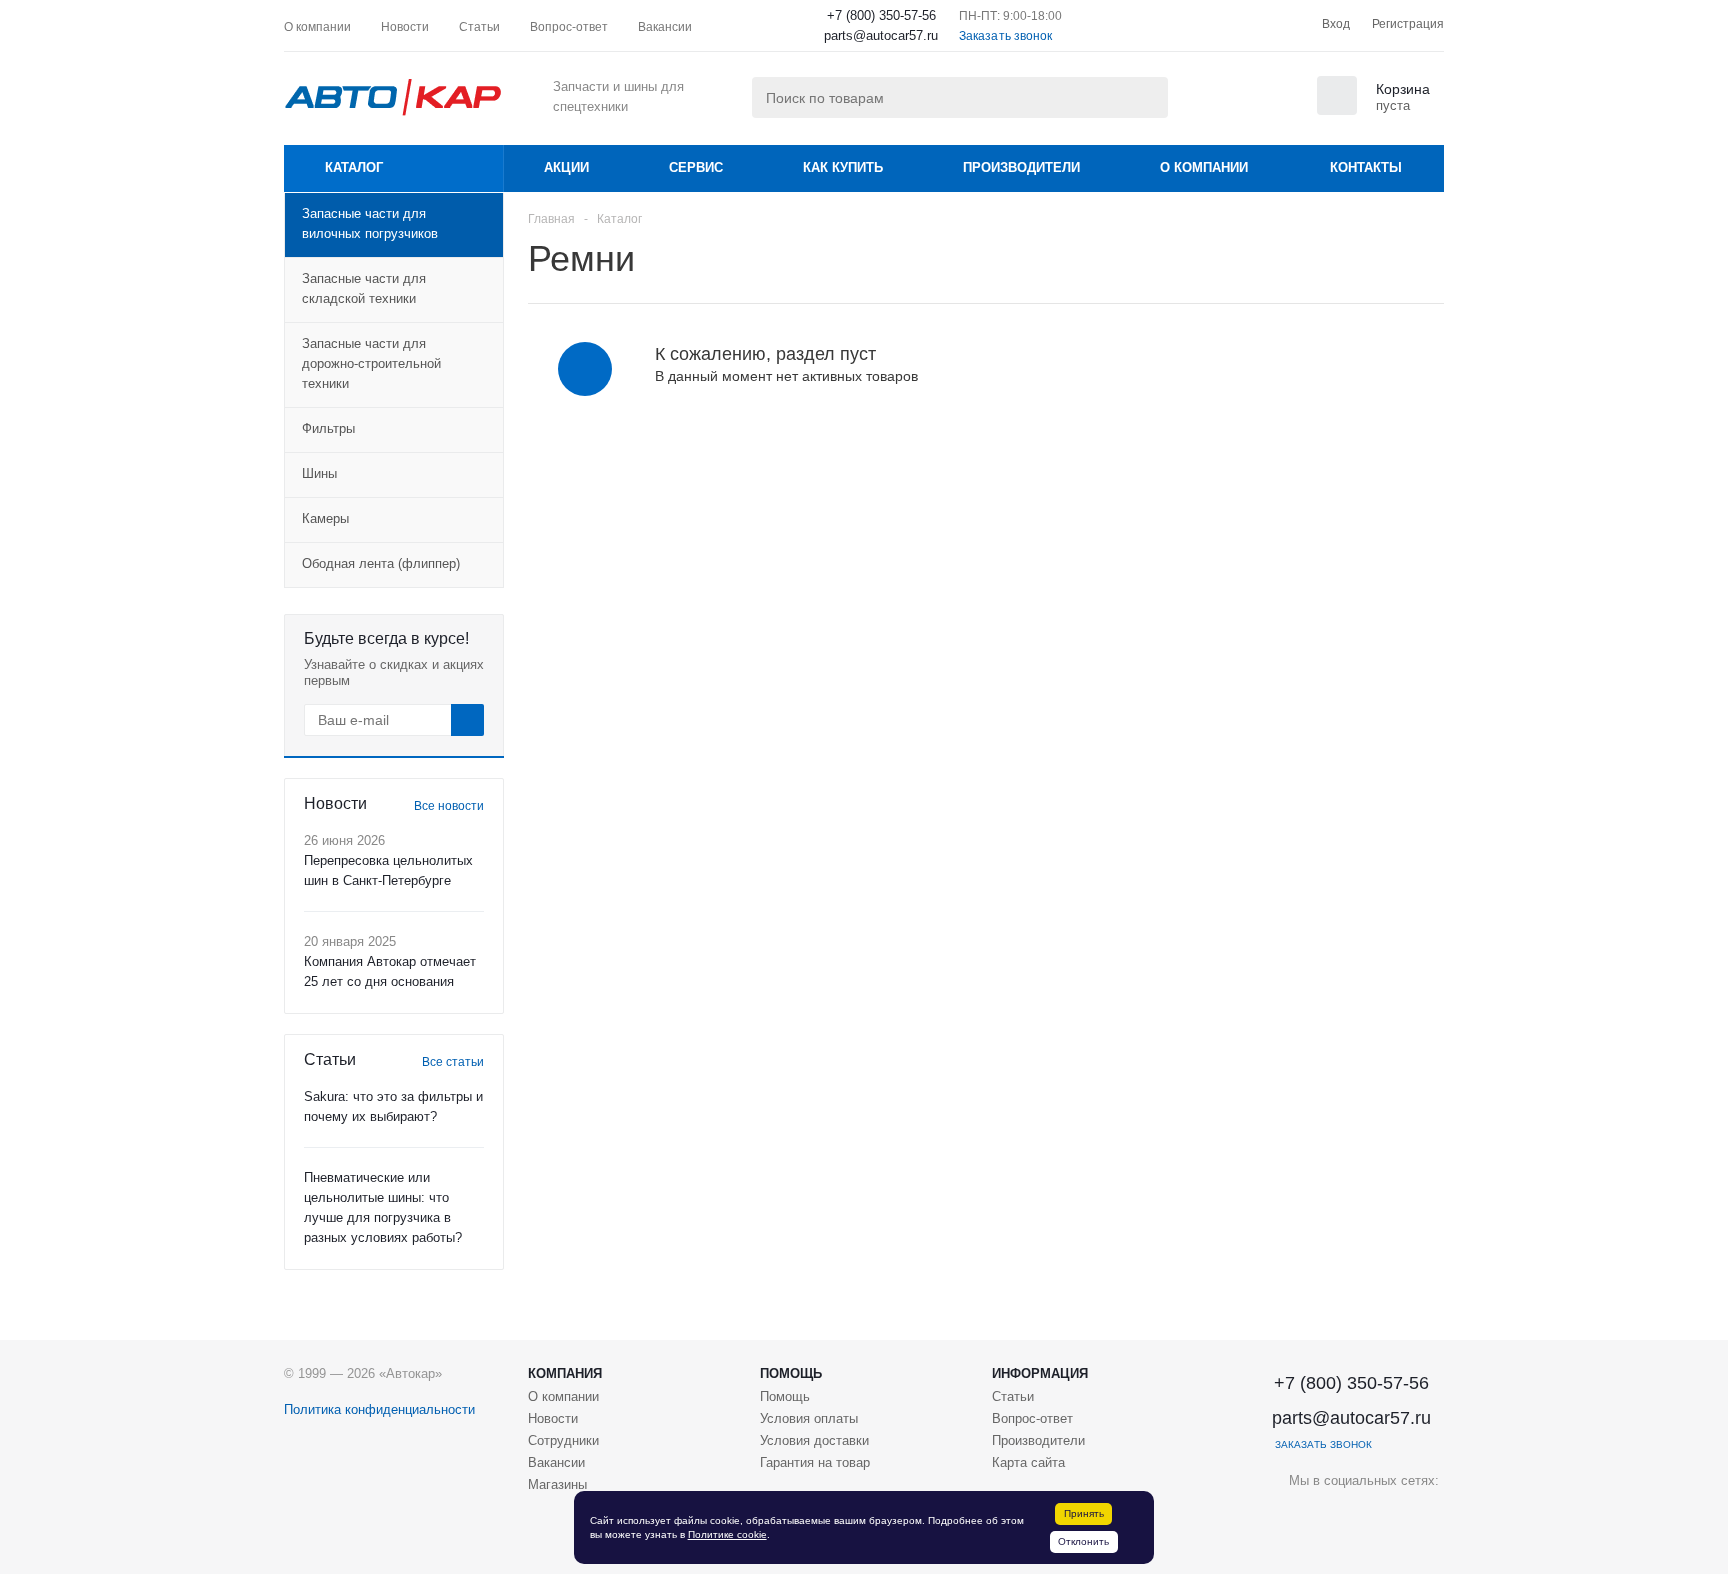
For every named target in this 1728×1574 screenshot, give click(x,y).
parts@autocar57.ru (881, 35)
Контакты (1366, 167)
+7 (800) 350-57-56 (881, 15)
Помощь (791, 1373)
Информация (1040, 1373)
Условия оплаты (809, 1418)
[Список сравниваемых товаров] (1224, 102)
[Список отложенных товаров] (1274, 102)
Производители (1021, 167)
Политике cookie (727, 1534)
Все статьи (453, 1062)
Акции (566, 167)
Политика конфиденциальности (379, 1409)
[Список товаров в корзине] (1376, 109)
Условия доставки (814, 1440)
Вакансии (556, 1462)
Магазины (557, 1484)
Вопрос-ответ (1032, 1418)
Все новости (449, 806)
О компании (1204, 167)
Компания (565, 1373)
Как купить (843, 167)
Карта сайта (1028, 1462)
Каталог (354, 167)
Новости (553, 1418)
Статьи (1013, 1396)
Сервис (696, 167)
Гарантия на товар (815, 1462)
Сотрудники (563, 1440)
